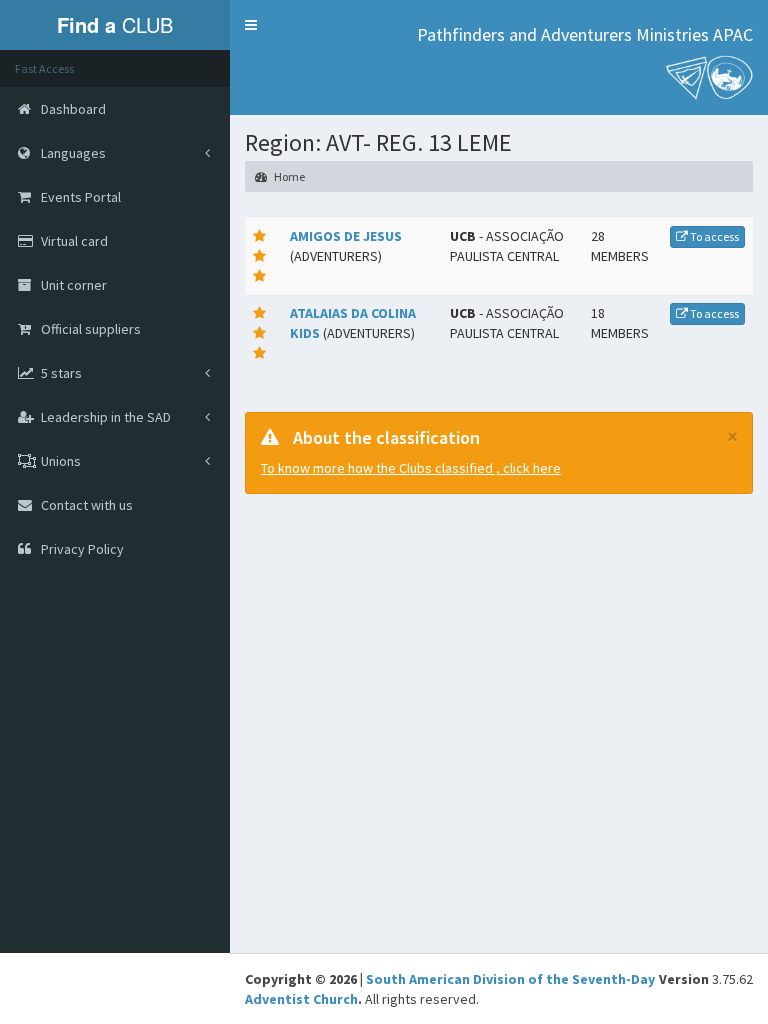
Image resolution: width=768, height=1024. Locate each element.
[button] (251, 25)
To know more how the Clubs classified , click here (411, 468)
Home (288, 176)
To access (713, 236)
